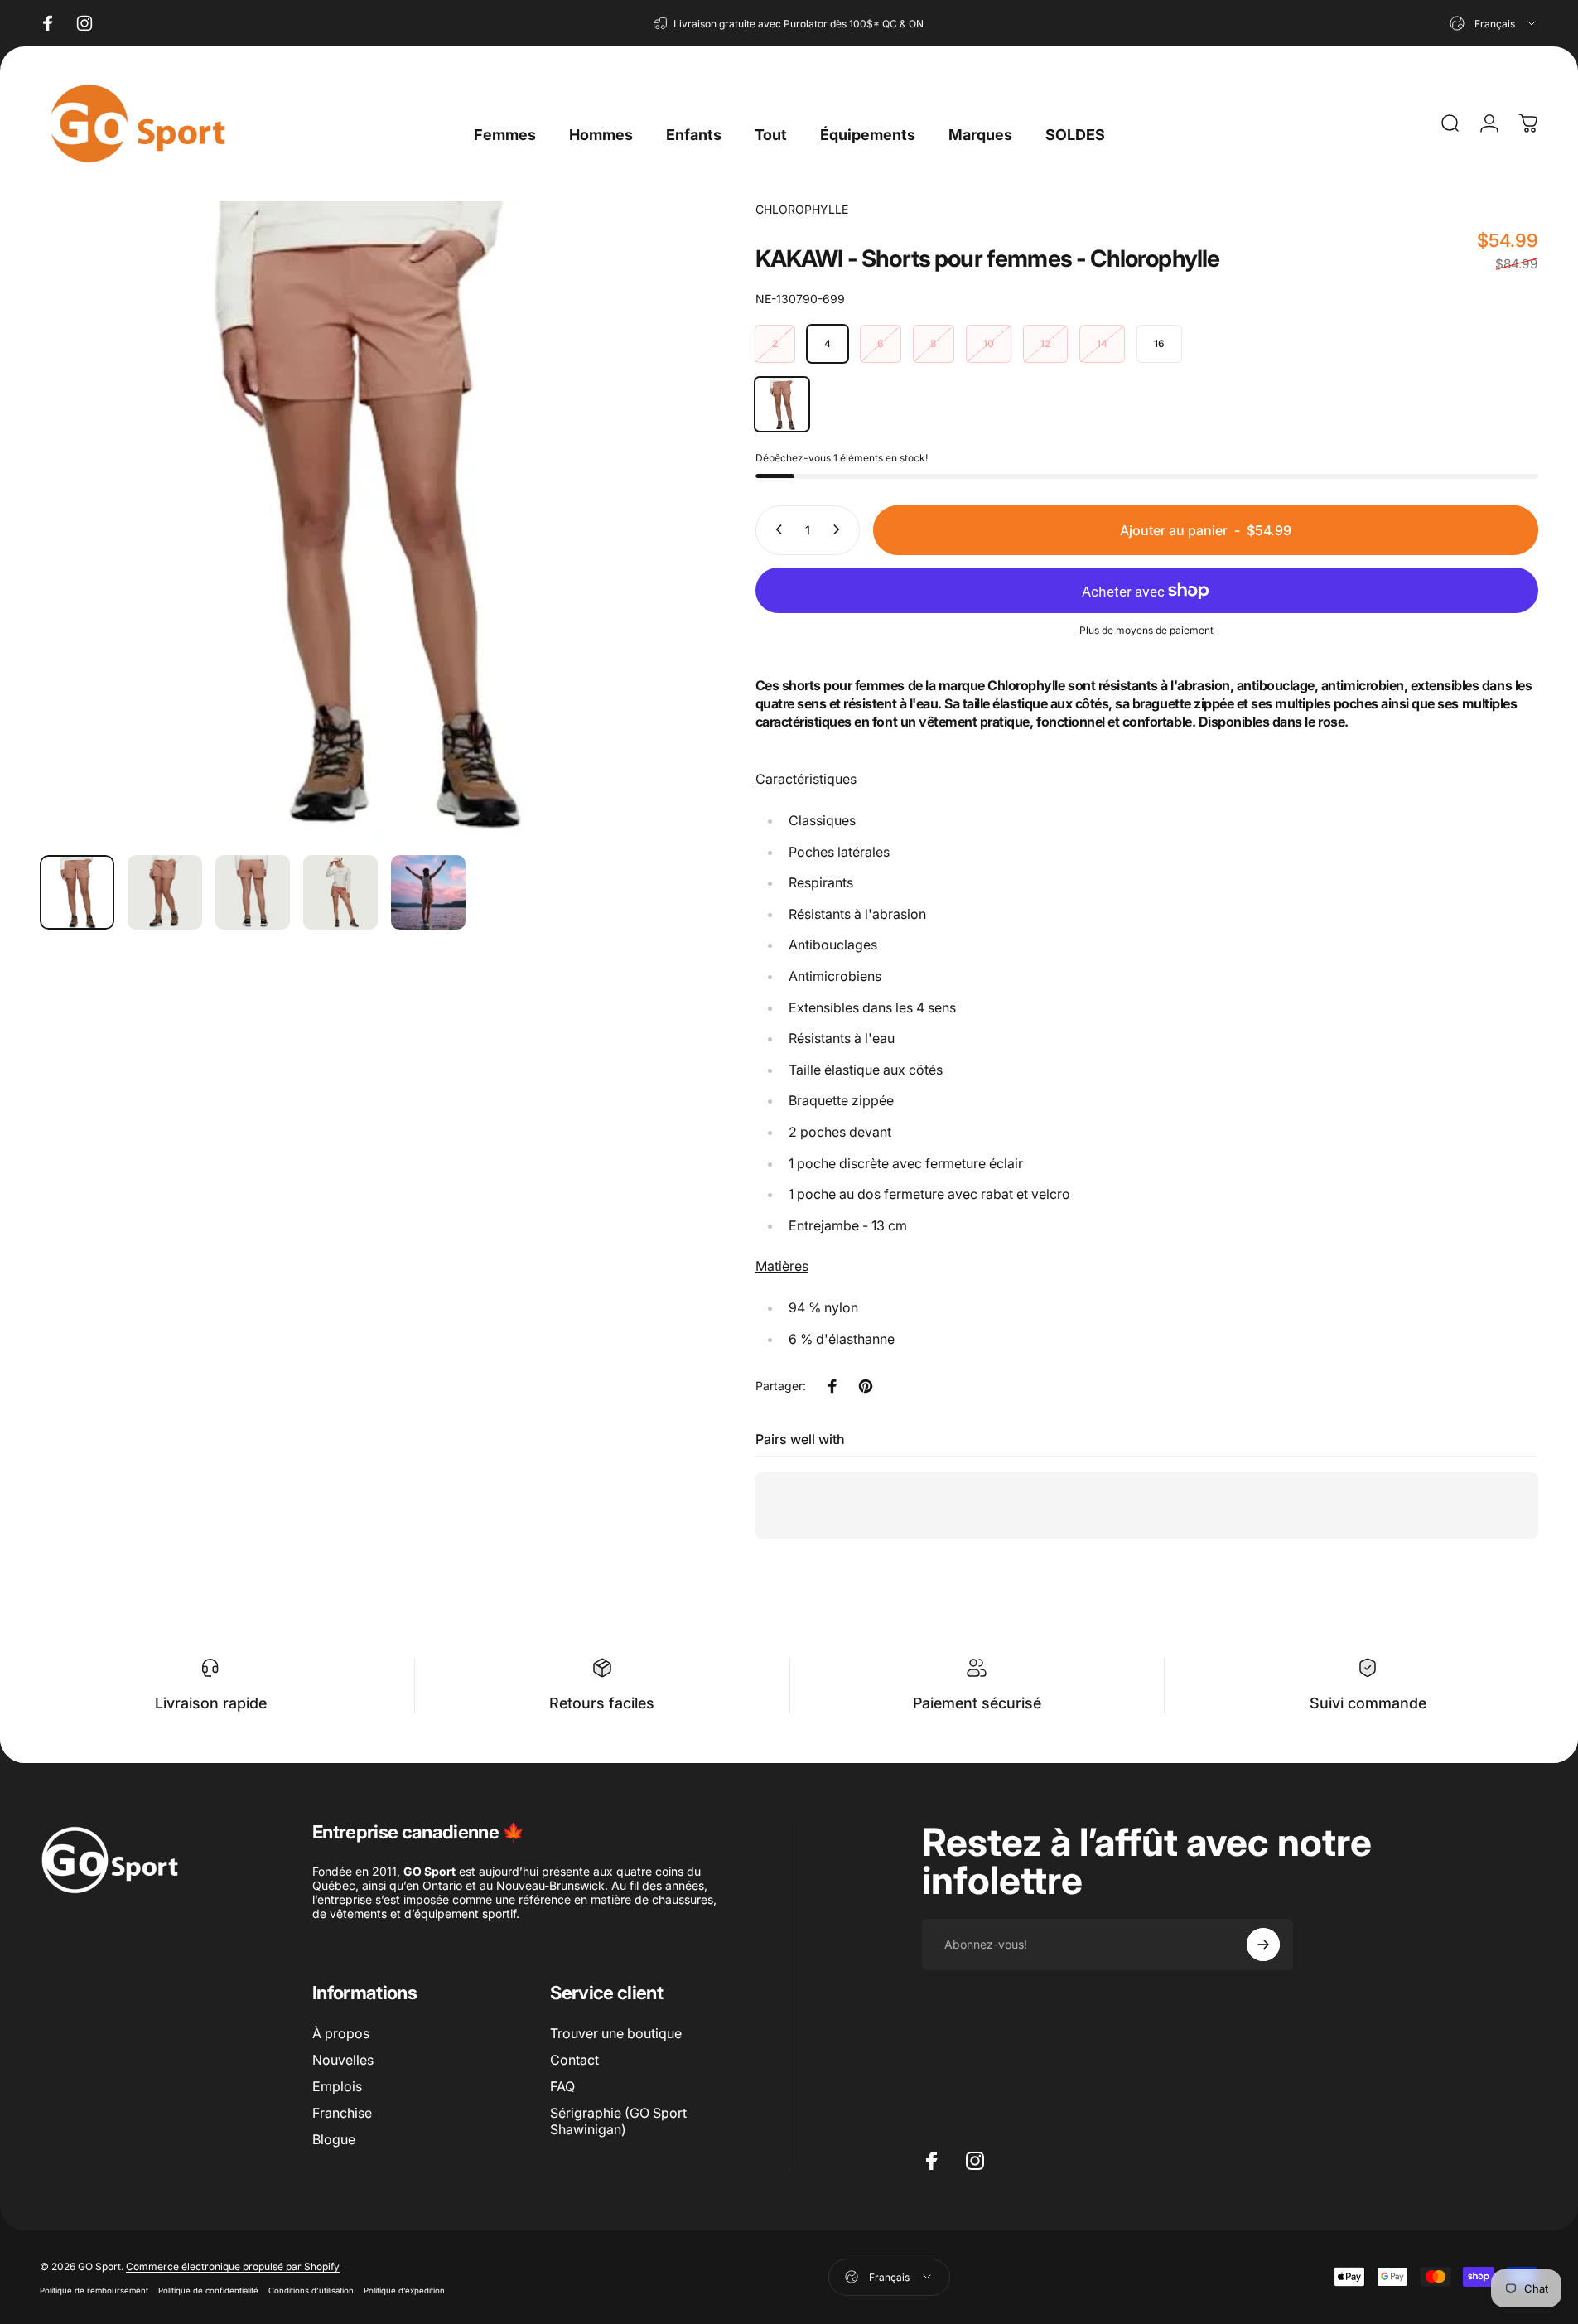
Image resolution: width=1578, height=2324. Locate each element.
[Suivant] (638, 561)
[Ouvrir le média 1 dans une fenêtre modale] (360, 521)
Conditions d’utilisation (311, 2290)
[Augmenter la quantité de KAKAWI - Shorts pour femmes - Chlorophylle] (840, 529)
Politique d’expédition (404, 2290)
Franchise (342, 2113)
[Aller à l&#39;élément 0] (77, 892)
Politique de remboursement (94, 2290)
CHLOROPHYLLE (802, 209)
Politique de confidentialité (208, 2290)
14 (1102, 343)
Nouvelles (343, 2060)
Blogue (334, 2139)
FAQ (562, 2086)
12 (1045, 343)
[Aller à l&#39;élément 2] (165, 892)
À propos (341, 2033)
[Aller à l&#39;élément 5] (428, 892)
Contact (574, 2060)
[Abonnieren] (1263, 1945)
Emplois (337, 2086)
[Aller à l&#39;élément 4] (340, 892)
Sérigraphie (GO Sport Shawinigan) (618, 2121)
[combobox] (1494, 23)
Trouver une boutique (616, 2033)
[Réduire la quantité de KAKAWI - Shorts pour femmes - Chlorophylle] (775, 529)
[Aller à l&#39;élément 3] (253, 892)
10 (989, 343)
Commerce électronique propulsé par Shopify (233, 2266)
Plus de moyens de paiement (1146, 629)
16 (1159, 343)
